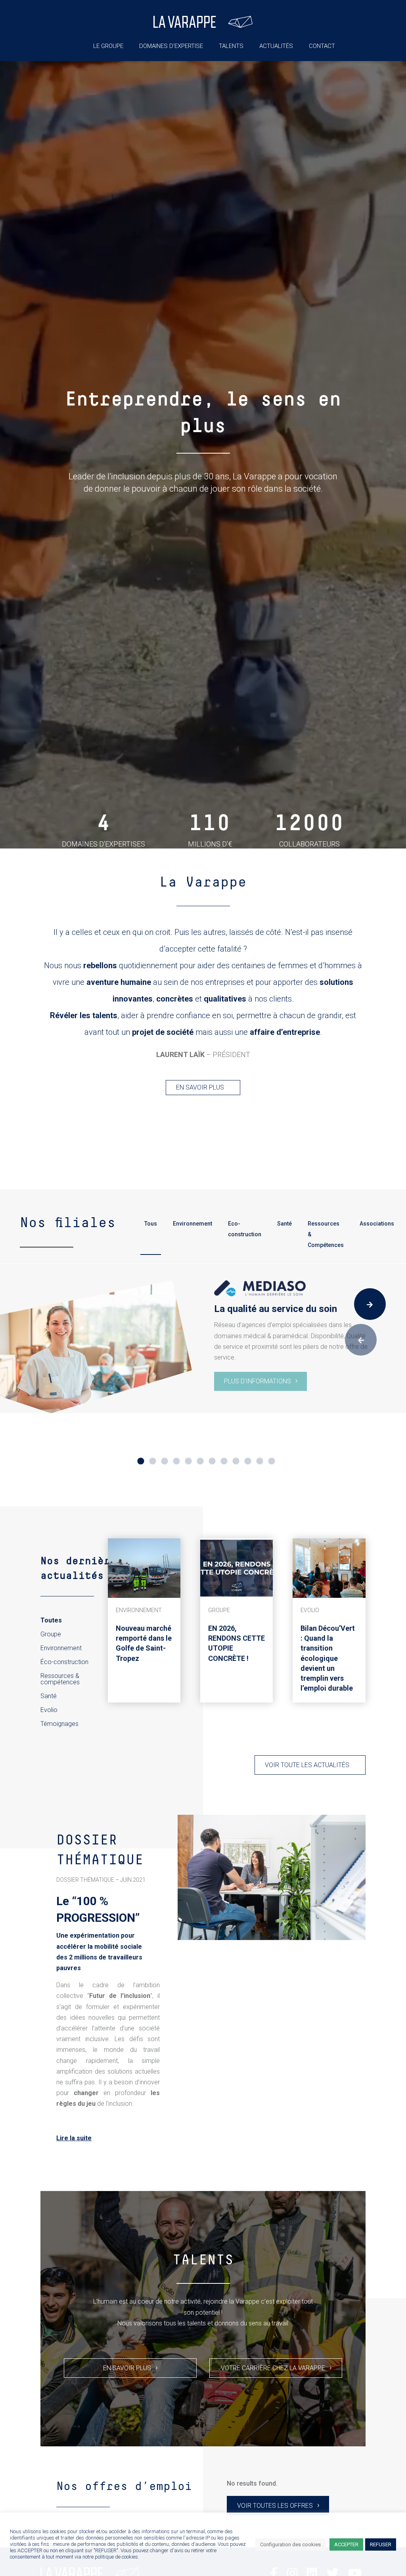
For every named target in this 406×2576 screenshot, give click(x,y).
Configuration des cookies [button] (290, 2544)
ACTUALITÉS (276, 46)
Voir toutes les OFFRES (275, 2506)
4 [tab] (176, 1461)
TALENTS (231, 46)
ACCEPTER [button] (346, 2544)
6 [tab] (200, 1461)
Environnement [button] (61, 1648)
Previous (361, 1340)
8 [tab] (224, 1461)
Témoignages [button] (59, 1724)
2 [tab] (153, 1461)
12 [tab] (272, 1461)
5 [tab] (188, 1461)
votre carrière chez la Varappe (273, 2368)
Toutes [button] (51, 1620)
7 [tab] (212, 1461)
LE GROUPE (108, 46)
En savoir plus (200, 1087)
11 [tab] (260, 1461)
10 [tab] (248, 1461)
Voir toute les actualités (307, 1765)
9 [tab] (236, 1461)
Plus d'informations (258, 1381)
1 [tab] (141, 1461)
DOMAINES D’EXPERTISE (171, 46)
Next (370, 1304)
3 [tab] (165, 1461)
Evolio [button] (49, 1710)
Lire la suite (74, 2138)
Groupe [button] (51, 1634)
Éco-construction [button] (64, 1662)
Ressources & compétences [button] (60, 1679)
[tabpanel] (203, 1347)
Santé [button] (49, 1696)
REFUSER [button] (381, 2544)
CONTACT (322, 46)
